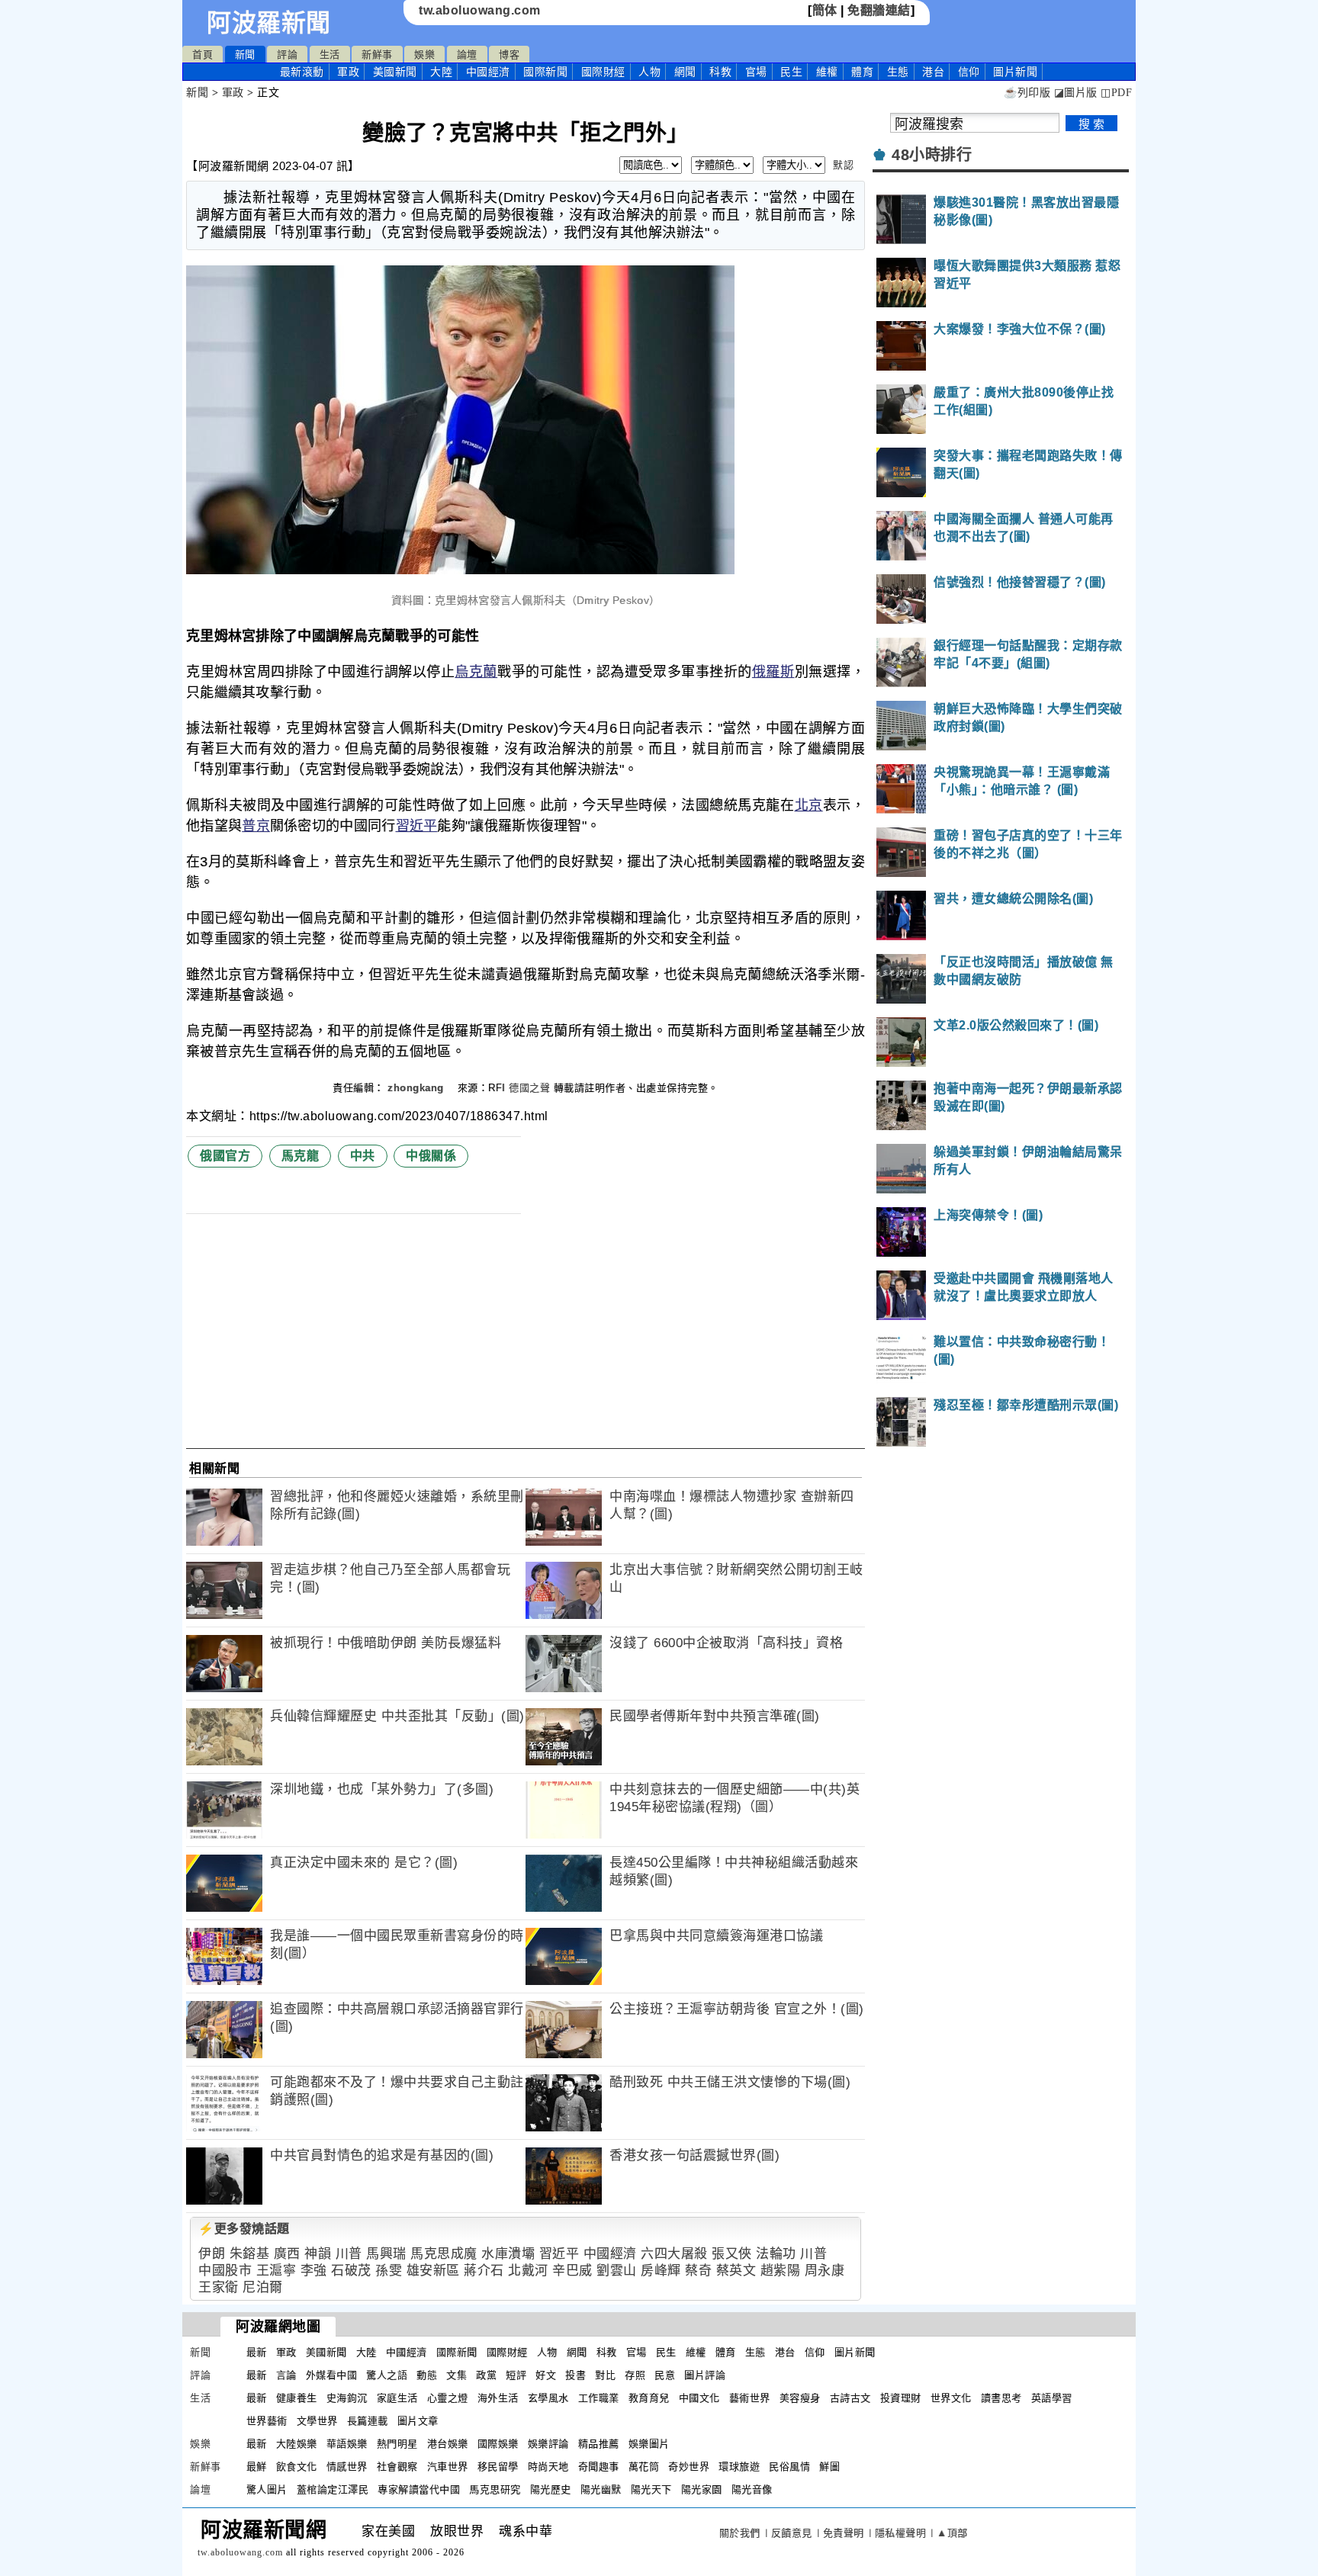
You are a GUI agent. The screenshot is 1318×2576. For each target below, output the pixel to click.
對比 (605, 2375)
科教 (720, 72)
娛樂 (424, 55)
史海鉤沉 (347, 2398)
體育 (862, 72)
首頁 (203, 55)
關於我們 (740, 2533)
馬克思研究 (495, 2489)
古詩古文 (850, 2398)
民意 (665, 2375)
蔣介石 (484, 2271)
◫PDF (1116, 93)
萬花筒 (644, 2467)
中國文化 (699, 2398)
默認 (843, 165)
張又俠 (732, 2254)
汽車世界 (448, 2467)
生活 (330, 55)
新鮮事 (377, 55)
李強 (314, 2271)
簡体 (825, 10)
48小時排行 (932, 155)
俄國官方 (225, 1156)
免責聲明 (844, 2533)
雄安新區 (433, 2271)
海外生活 (498, 2398)
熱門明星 (397, 2444)
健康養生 (297, 2398)
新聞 (245, 55)
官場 (756, 72)
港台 (933, 72)
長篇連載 (368, 2421)
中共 (363, 1156)
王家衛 (219, 2287)
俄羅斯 (773, 672)
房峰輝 (661, 2271)
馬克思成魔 (444, 2254)
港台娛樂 (448, 2444)
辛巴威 (572, 2271)
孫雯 (389, 2271)
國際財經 (603, 72)
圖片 (1015, 72)
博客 (509, 55)
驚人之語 (387, 2375)
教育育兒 (649, 2398)
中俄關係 (431, 1156)
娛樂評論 (548, 2444)
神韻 (318, 2254)
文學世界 (317, 2421)
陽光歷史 (551, 2489)
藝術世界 (750, 2398)
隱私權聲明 (901, 2533)
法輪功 (776, 2254)
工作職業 (599, 2398)
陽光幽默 (601, 2489)
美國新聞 (395, 72)
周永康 (825, 2271)
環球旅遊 (739, 2467)
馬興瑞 (386, 2254)
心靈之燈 (448, 2398)
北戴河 (528, 2271)
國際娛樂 (498, 2444)
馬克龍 (301, 1156)
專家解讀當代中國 (419, 2489)
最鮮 (257, 2467)
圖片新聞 (855, 2352)
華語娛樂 (347, 2444)
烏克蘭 (476, 672)
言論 (286, 2375)
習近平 (417, 826)
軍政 (348, 72)
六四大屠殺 (674, 2254)
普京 (256, 826)
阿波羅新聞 (269, 23)
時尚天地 (548, 2467)
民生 (791, 72)
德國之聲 (529, 1088)
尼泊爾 (263, 2287)
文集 (456, 2375)
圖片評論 (705, 2375)
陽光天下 (651, 2489)
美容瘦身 (800, 2398)
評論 (287, 55)
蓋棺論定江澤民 (333, 2489)
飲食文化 (297, 2467)
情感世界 (347, 2467)
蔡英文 (736, 2271)
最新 (302, 72)
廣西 (287, 2254)
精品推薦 (599, 2444)
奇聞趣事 (599, 2467)
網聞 (685, 72)
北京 (809, 805)
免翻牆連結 (879, 10)
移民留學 (498, 2467)
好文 (546, 2375)
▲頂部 (952, 2533)
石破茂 (351, 2271)
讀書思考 (1001, 2398)
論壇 (467, 55)
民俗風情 (789, 2467)
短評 (516, 2375)
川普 (349, 2254)
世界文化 (951, 2398)
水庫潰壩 (508, 2254)
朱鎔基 (250, 2254)
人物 (649, 72)
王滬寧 (276, 2271)
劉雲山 (617, 2271)
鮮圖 (829, 2467)
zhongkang (417, 1088)
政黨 (486, 2375)
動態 (427, 2375)
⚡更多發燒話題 (244, 2229)
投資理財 (901, 2398)
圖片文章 (418, 2421)
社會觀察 (397, 2467)
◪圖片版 (1076, 93)
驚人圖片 (267, 2489)
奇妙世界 (689, 2467)
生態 (898, 72)
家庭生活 (397, 2398)
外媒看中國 (332, 2375)
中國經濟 (488, 72)
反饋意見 (792, 2533)
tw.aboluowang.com (480, 10)
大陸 (441, 72)
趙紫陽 (781, 2271)
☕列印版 (1027, 93)
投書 (575, 2375)
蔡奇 (698, 2271)
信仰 (969, 72)
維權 (827, 72)
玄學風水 (548, 2398)
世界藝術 (267, 2421)
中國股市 (225, 2271)
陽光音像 (752, 2489)
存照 (635, 2375)
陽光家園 (702, 2489)
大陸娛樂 (297, 2444)
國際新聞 (545, 72)
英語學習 (1052, 2398)
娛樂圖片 (649, 2444)
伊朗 (212, 2254)
